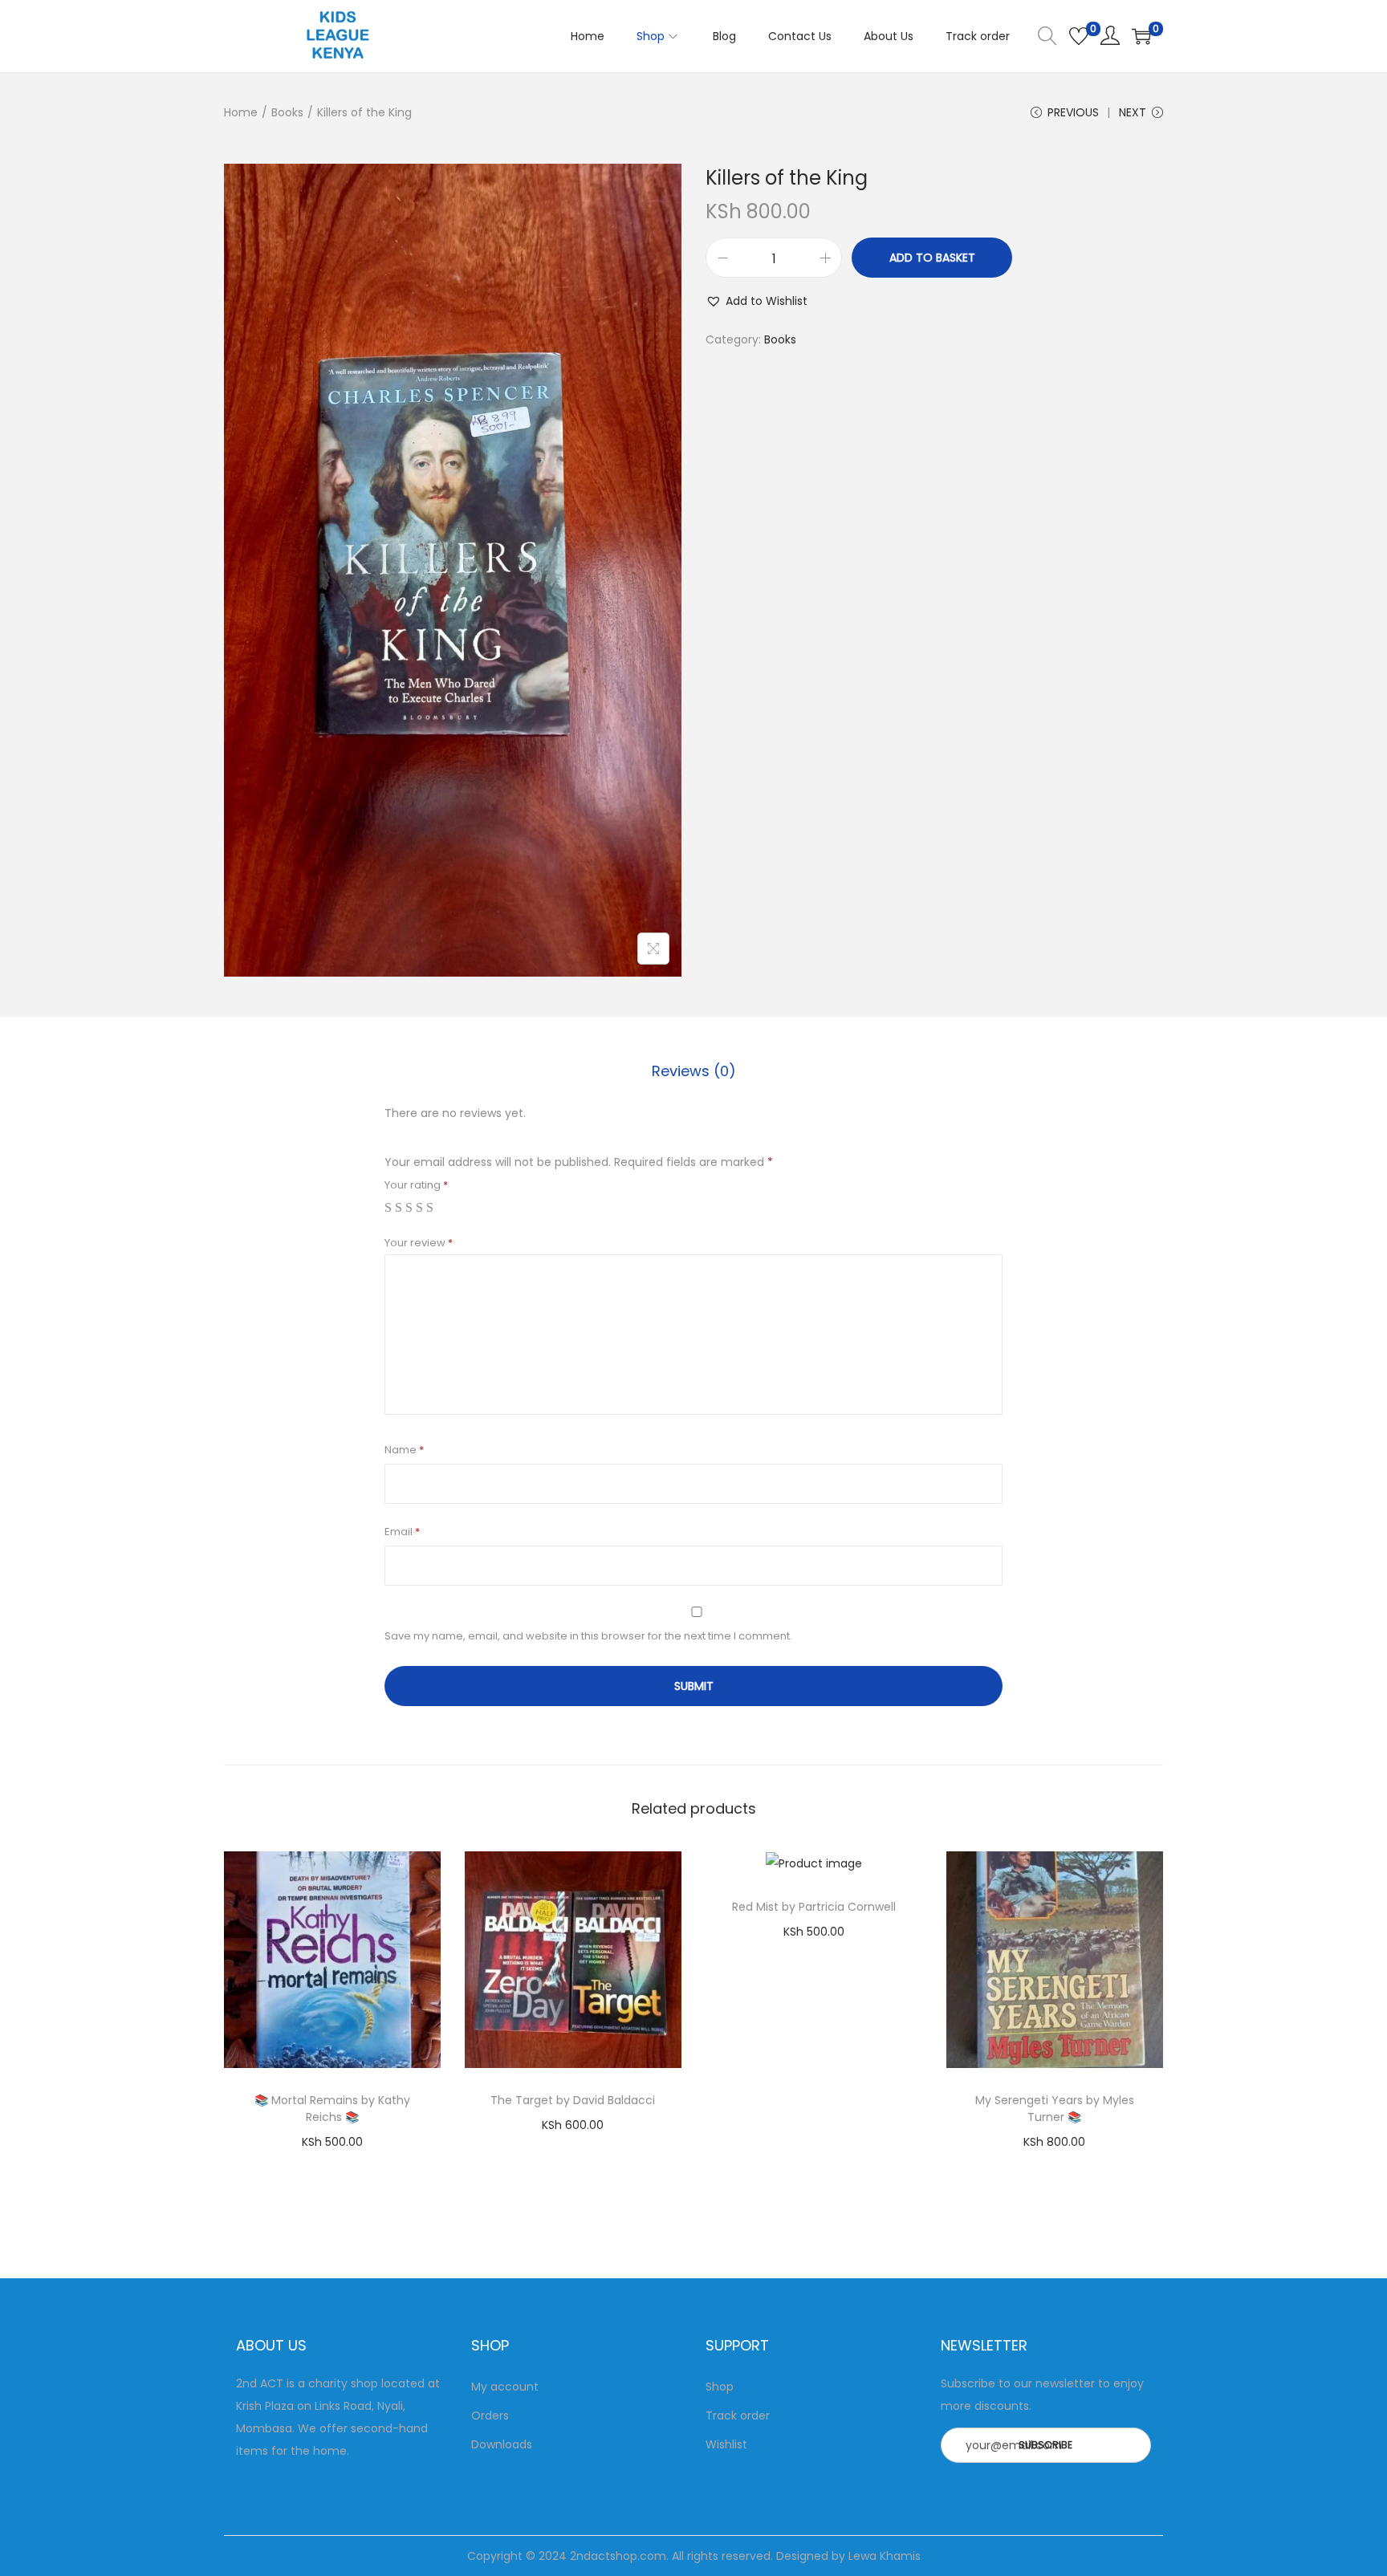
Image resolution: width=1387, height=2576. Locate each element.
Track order (738, 2416)
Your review (419, 1243)
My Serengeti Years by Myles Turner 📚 (1055, 2109)
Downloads (502, 2444)
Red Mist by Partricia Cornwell (814, 1907)
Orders (490, 2416)
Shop (720, 2387)
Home (241, 112)
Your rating (416, 1185)
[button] (757, 301)
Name (404, 1450)
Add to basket (932, 258)
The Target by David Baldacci (573, 2100)
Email (402, 1532)
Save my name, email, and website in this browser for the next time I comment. (588, 1636)
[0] (1079, 36)
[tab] (694, 1071)
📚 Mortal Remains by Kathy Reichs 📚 (332, 2109)
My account (505, 2387)
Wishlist (726, 2444)
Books (287, 112)
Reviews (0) (694, 1071)
